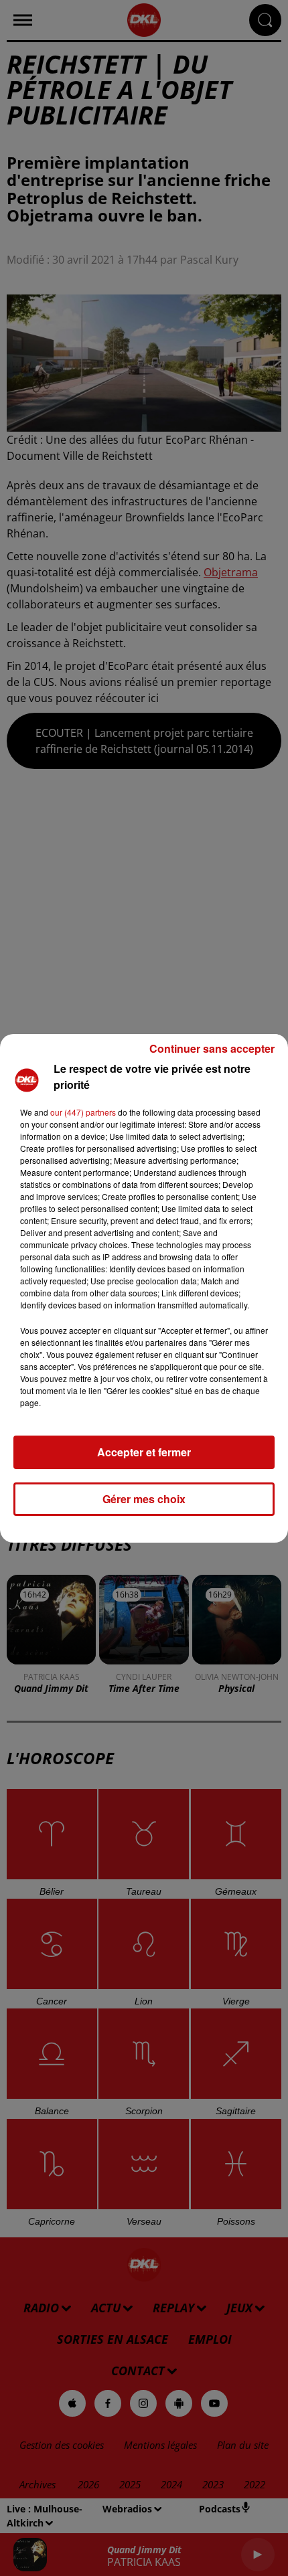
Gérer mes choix (144, 1499)
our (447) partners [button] (83, 1112)
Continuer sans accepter (212, 1048)
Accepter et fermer (144, 1452)
